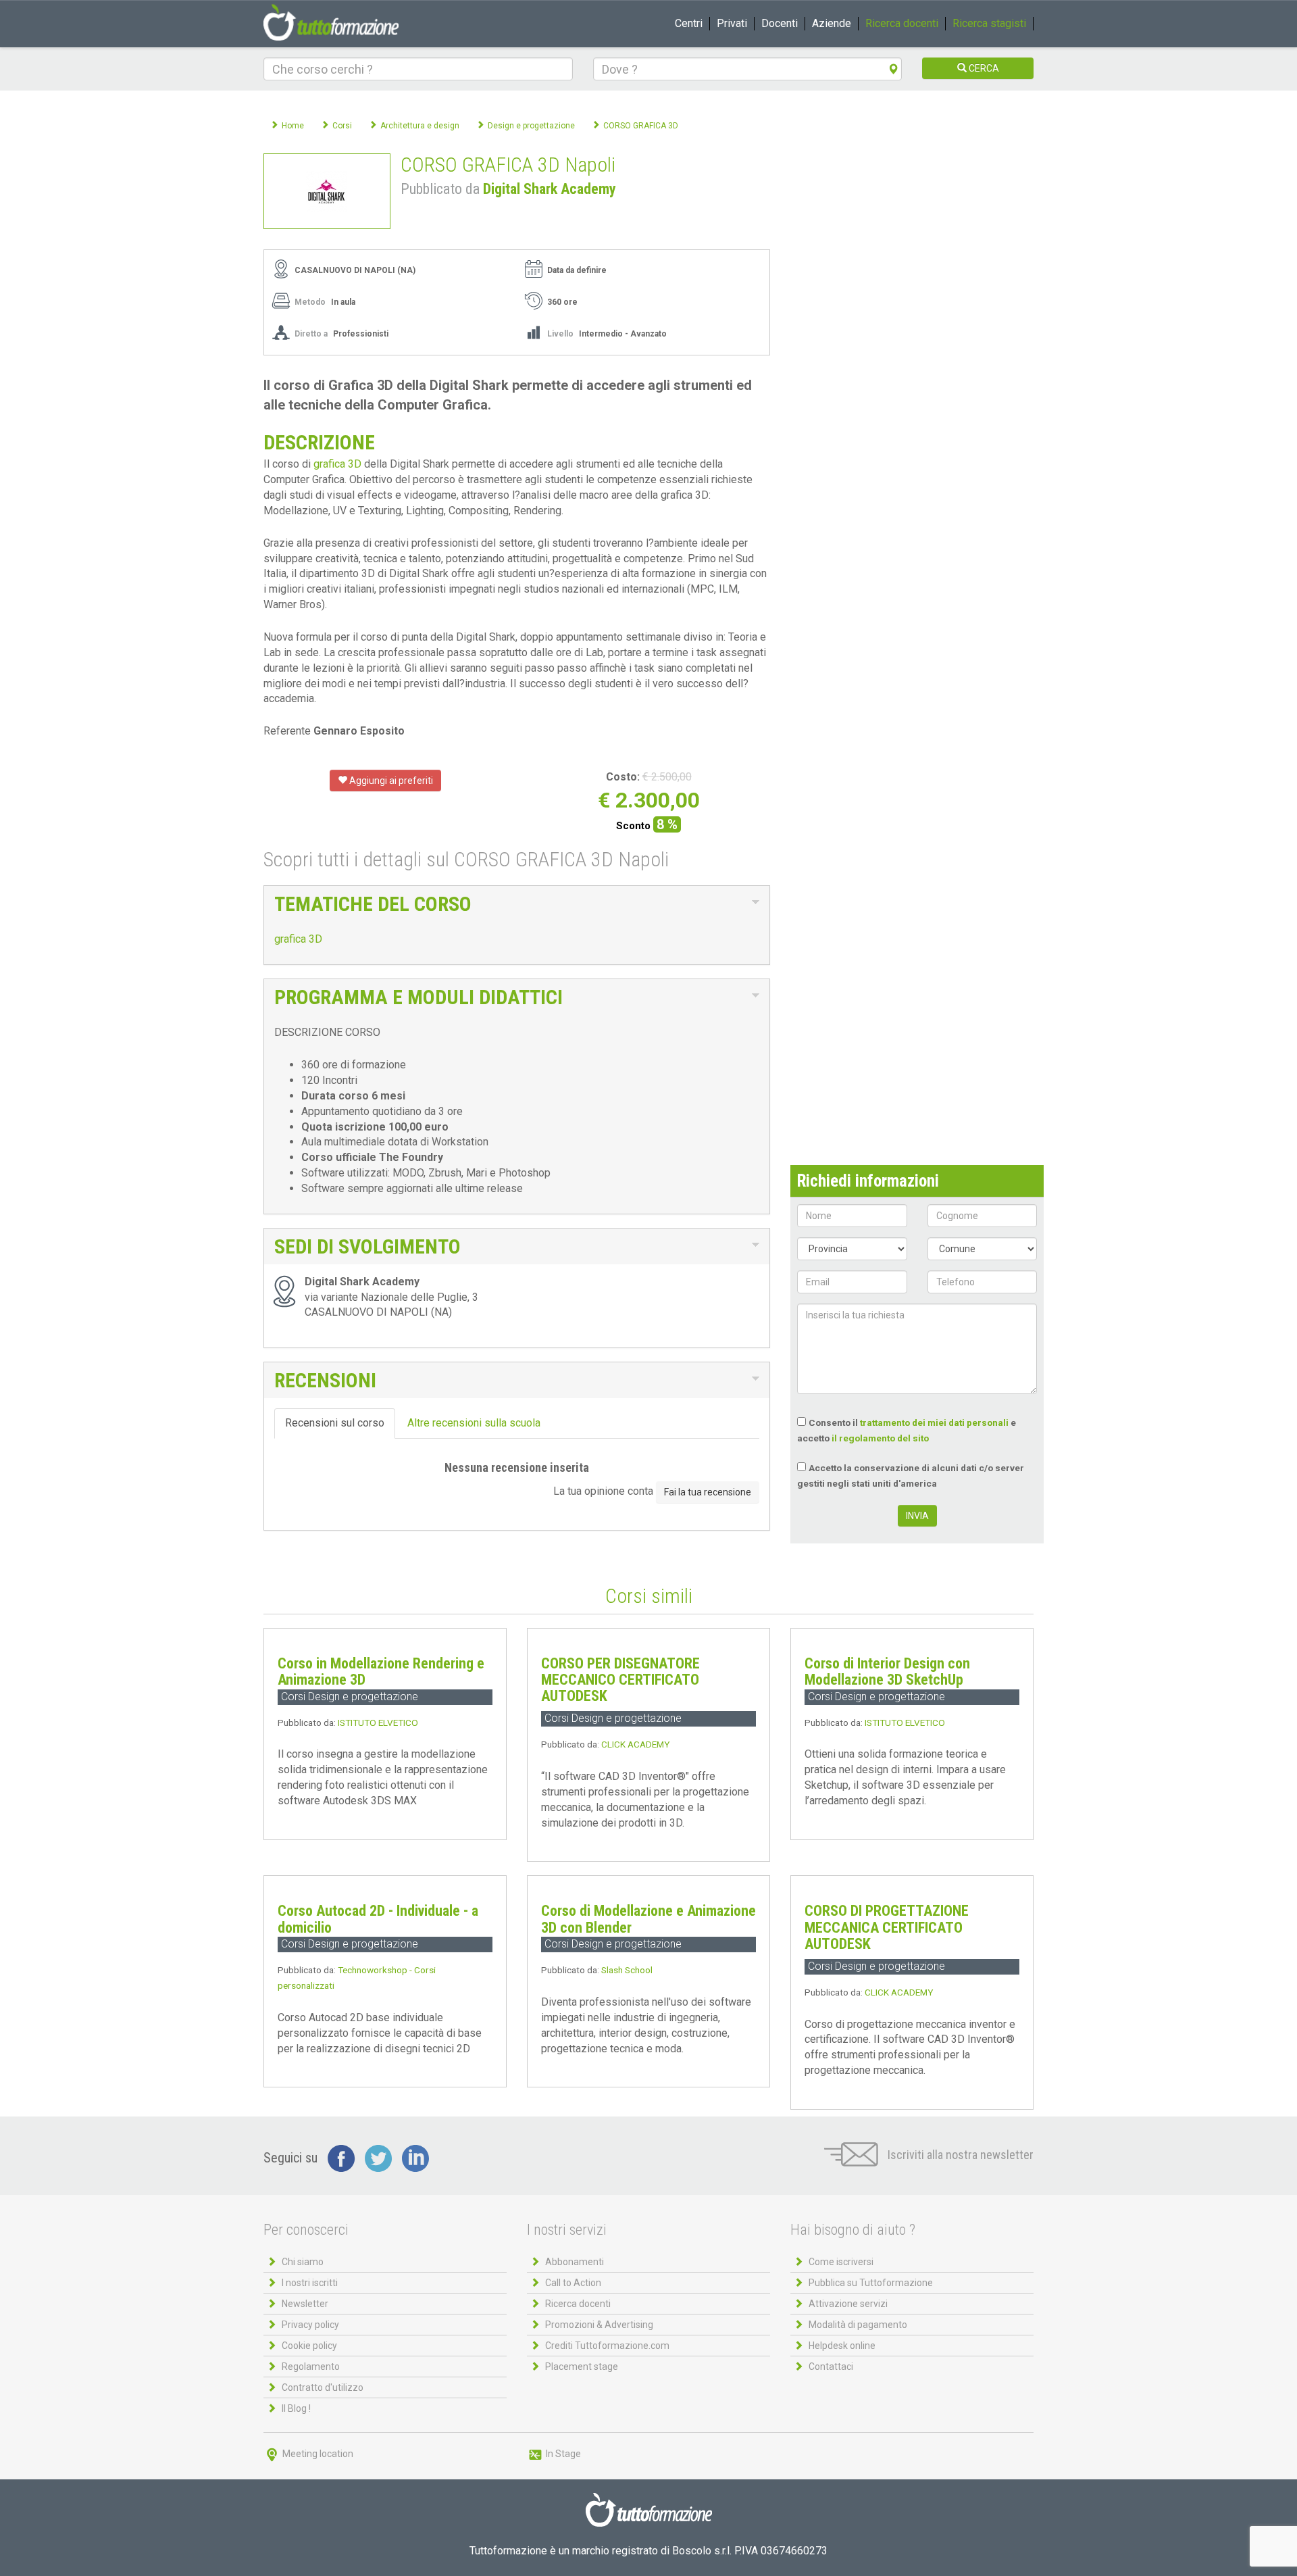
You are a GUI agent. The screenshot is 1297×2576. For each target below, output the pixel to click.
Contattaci (831, 2367)
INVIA (917, 1516)
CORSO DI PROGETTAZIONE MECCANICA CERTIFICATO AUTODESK (887, 1927)
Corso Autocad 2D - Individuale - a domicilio (378, 1919)
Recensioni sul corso (335, 1423)
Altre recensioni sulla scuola (474, 1423)
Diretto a (311, 334)
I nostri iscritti (310, 2283)
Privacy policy (310, 2325)
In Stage (562, 2454)
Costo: (623, 777)
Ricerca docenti (902, 23)
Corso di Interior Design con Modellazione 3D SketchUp (887, 1671)
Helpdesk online (842, 2346)
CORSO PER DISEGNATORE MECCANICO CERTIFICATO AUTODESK (620, 1680)
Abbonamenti (575, 2262)
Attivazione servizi (848, 2304)
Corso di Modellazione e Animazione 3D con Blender (648, 1919)
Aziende (832, 23)
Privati (732, 23)
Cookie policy (309, 2346)
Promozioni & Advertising (599, 2325)
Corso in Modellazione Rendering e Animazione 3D (381, 1671)
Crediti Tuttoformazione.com (607, 2346)
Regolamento (311, 2367)
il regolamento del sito (880, 1438)
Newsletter (305, 2304)
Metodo (310, 302)
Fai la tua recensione (708, 1492)
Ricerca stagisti (989, 23)
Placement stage (582, 2367)
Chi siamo (303, 2262)
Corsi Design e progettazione (350, 1696)
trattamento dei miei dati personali (934, 1422)
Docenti (780, 23)
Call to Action (573, 2283)
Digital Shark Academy (550, 189)
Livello (560, 334)
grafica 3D (337, 464)
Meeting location (317, 2454)
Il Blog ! (296, 2408)
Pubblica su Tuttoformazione (871, 2283)
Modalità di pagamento (858, 2325)
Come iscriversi (841, 2262)
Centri (689, 23)
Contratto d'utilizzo (323, 2387)
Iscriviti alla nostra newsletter (959, 2155)
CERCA (983, 68)
